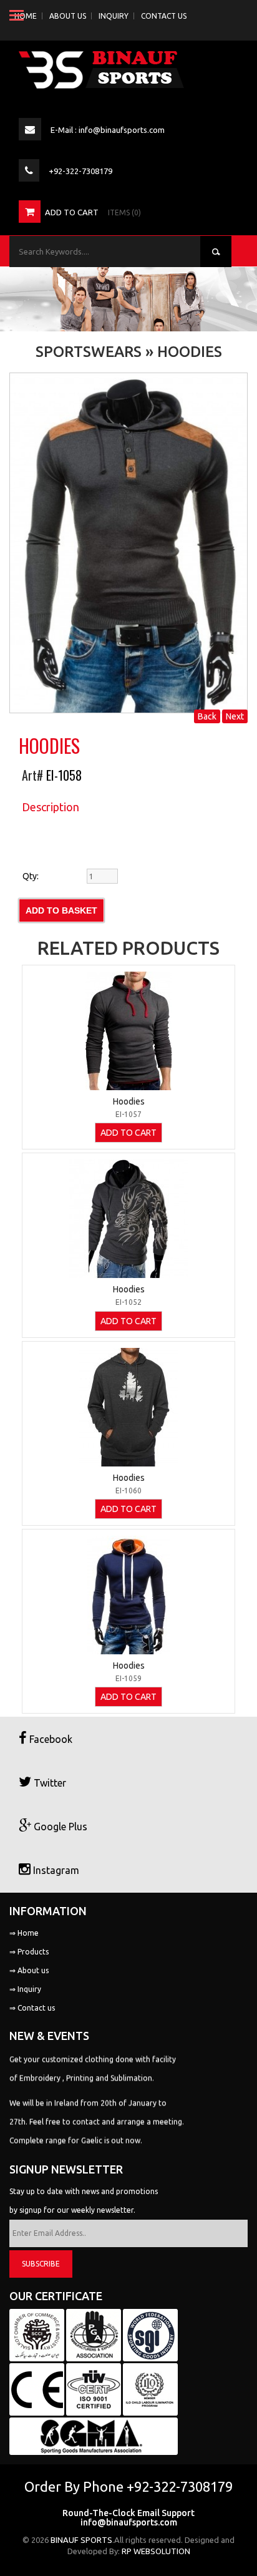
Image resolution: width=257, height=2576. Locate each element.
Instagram (55, 1870)
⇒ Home (24, 1933)
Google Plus (59, 1827)
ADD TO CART (128, 1133)
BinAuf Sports (81, 2540)
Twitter (49, 1783)
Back (207, 716)
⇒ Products (29, 1952)
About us (68, 16)
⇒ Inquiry (25, 1989)
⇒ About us (29, 1970)
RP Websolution (156, 2551)
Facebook (50, 1739)
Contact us (164, 16)
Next (235, 716)
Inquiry (114, 16)
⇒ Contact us (32, 2008)
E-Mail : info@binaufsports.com (108, 130)
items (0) (124, 212)
